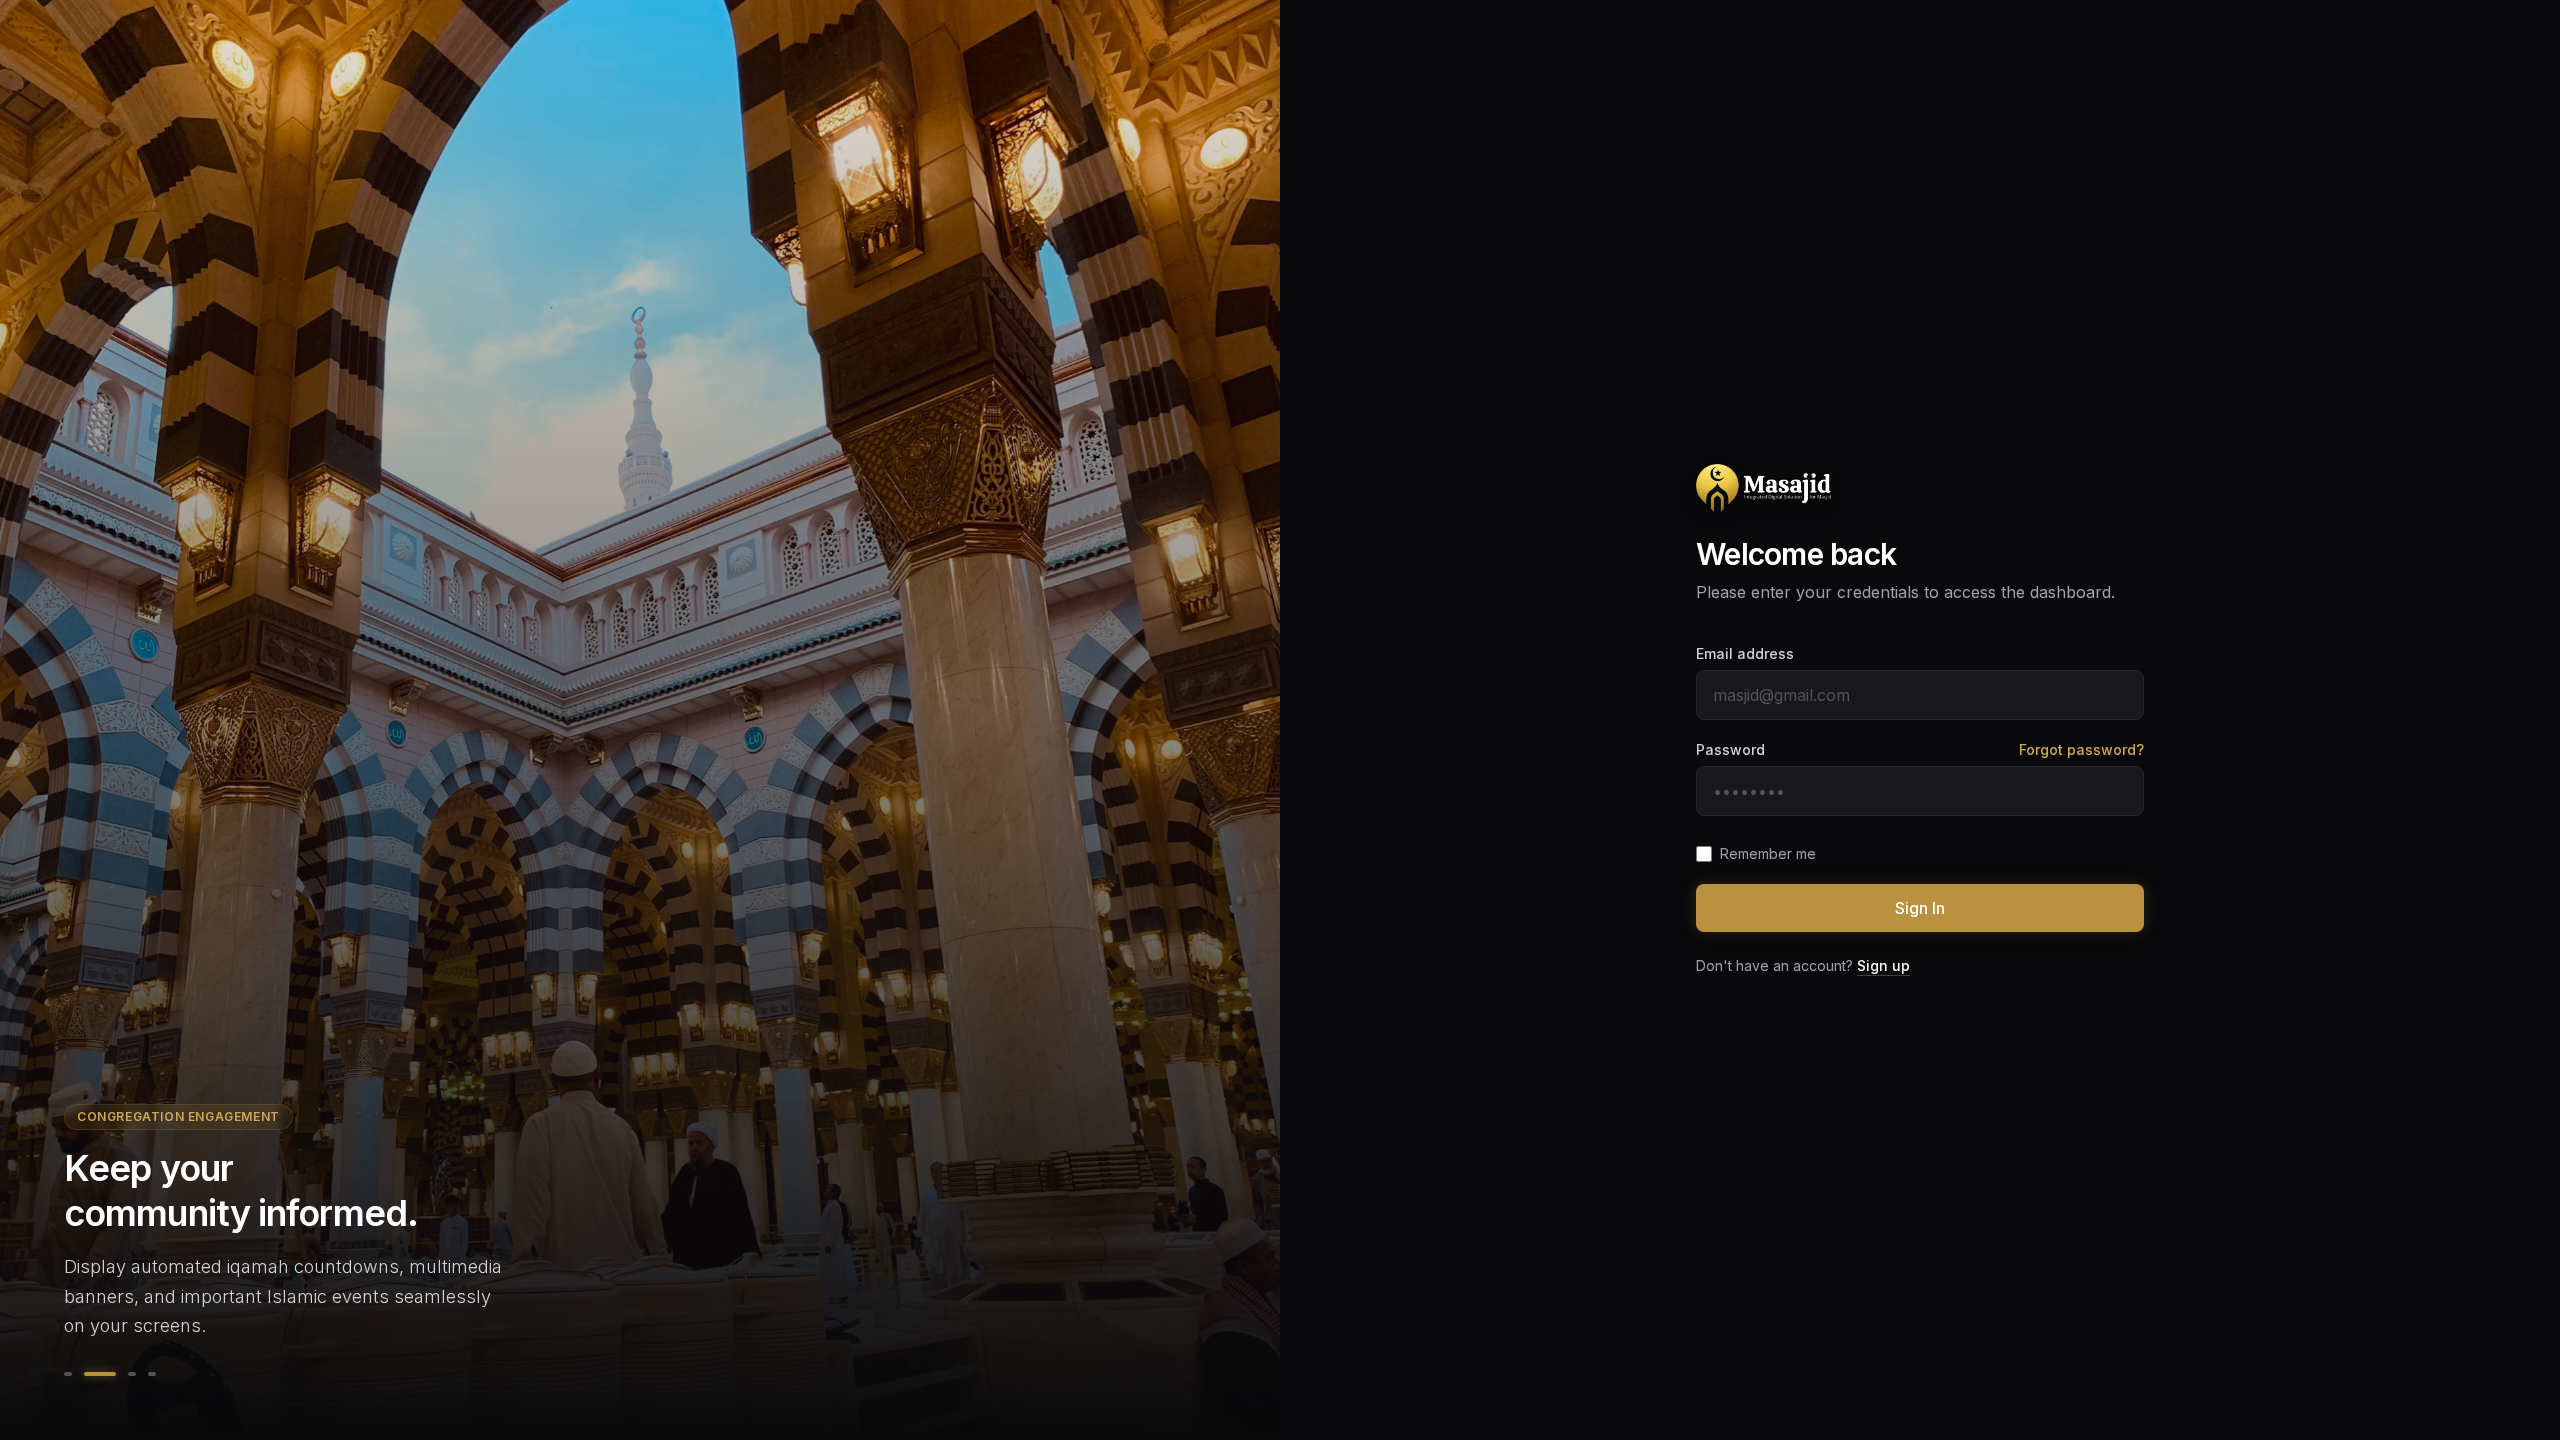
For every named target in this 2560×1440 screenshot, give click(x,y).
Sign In (1920, 908)
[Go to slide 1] (68, 1374)
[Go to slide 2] (100, 1374)
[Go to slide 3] (132, 1374)
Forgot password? (2081, 749)
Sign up (1883, 965)
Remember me (1768, 853)
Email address (1745, 653)
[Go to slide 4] (152, 1374)
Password (1730, 749)
